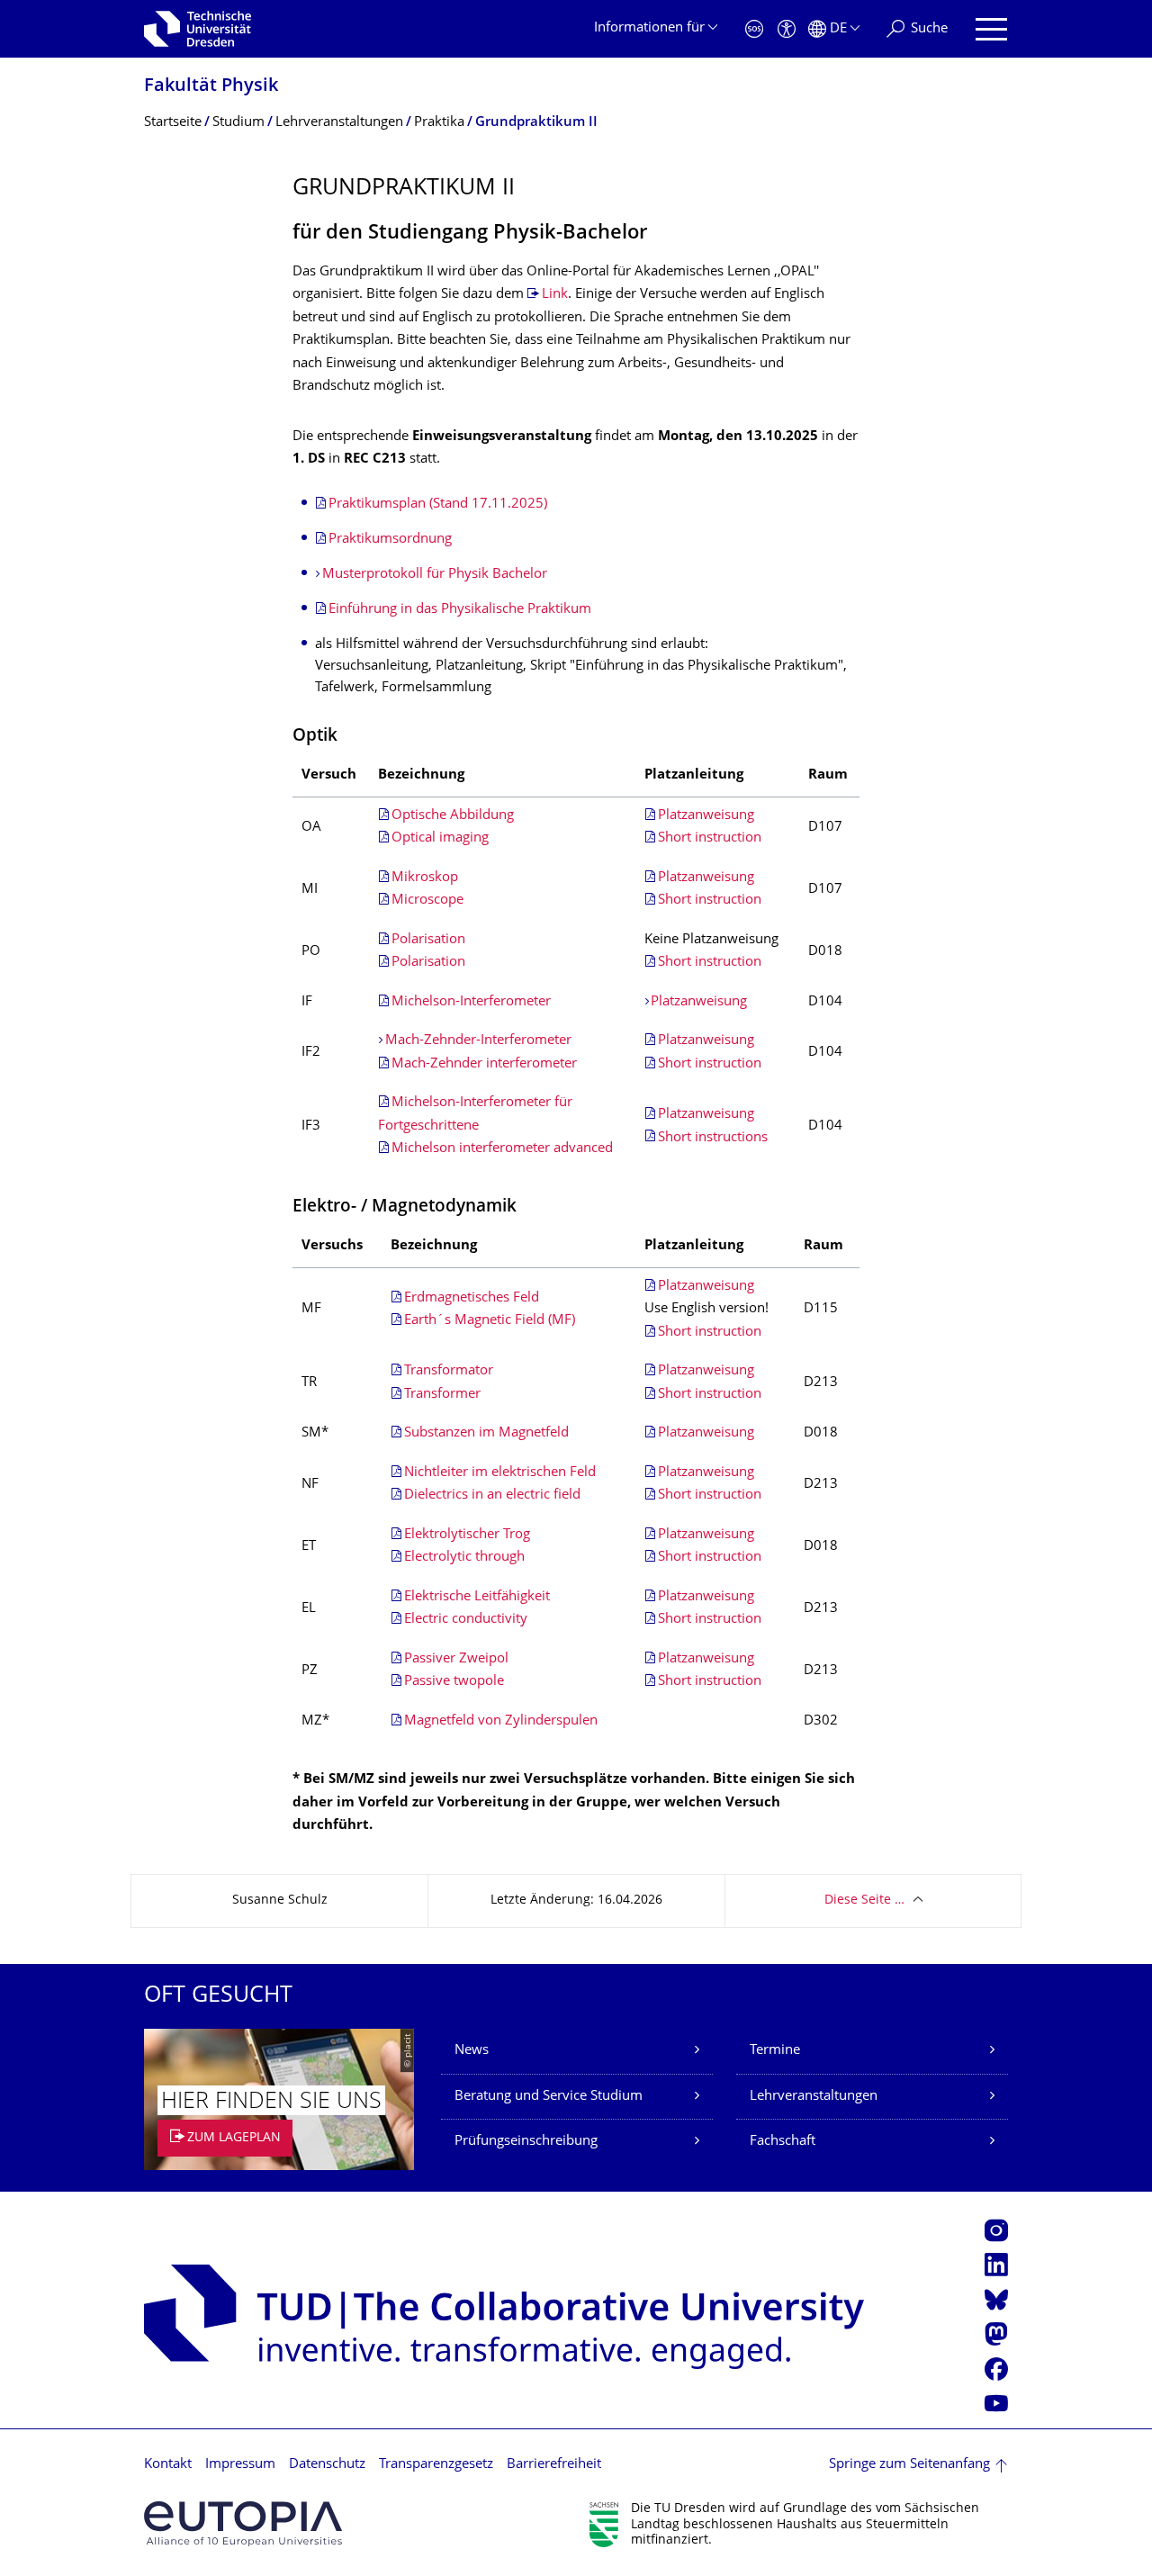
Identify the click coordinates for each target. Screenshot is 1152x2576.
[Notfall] (754, 29)
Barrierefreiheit (554, 2465)
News (472, 2051)
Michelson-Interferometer (471, 1002)
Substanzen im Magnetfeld (486, 1433)
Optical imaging (440, 838)
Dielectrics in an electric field (492, 1495)
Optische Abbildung (453, 816)
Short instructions (713, 1138)
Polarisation (428, 940)
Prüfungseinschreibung (526, 2142)
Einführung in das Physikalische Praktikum (460, 610)
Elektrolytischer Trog (467, 1535)
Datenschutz (327, 2465)
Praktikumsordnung (390, 540)
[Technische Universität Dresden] (198, 29)
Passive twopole (454, 1682)
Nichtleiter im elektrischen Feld (500, 1473)
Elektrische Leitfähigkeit (477, 1597)
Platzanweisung (706, 816)
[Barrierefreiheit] (787, 29)
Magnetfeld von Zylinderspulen (501, 1721)
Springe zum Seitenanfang (909, 2465)
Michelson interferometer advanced (502, 1149)
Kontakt (168, 2465)
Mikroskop (425, 878)
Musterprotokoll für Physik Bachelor (435, 575)
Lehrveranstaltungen (814, 2097)
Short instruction (710, 838)
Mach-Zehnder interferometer (484, 1064)
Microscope (427, 901)
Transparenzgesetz (436, 2465)
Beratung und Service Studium (549, 2097)
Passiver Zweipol (456, 1659)
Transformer (442, 1395)
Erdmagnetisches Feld (472, 1298)
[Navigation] (991, 29)
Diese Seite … (864, 1900)
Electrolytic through (464, 1558)
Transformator (449, 1371)
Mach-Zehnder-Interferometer (478, 1041)
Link (555, 295)
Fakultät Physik (211, 87)
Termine (775, 2051)
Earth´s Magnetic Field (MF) (490, 1321)
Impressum (240, 2465)
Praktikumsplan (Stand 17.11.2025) (438, 504)
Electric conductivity (466, 1620)
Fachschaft (783, 2142)
